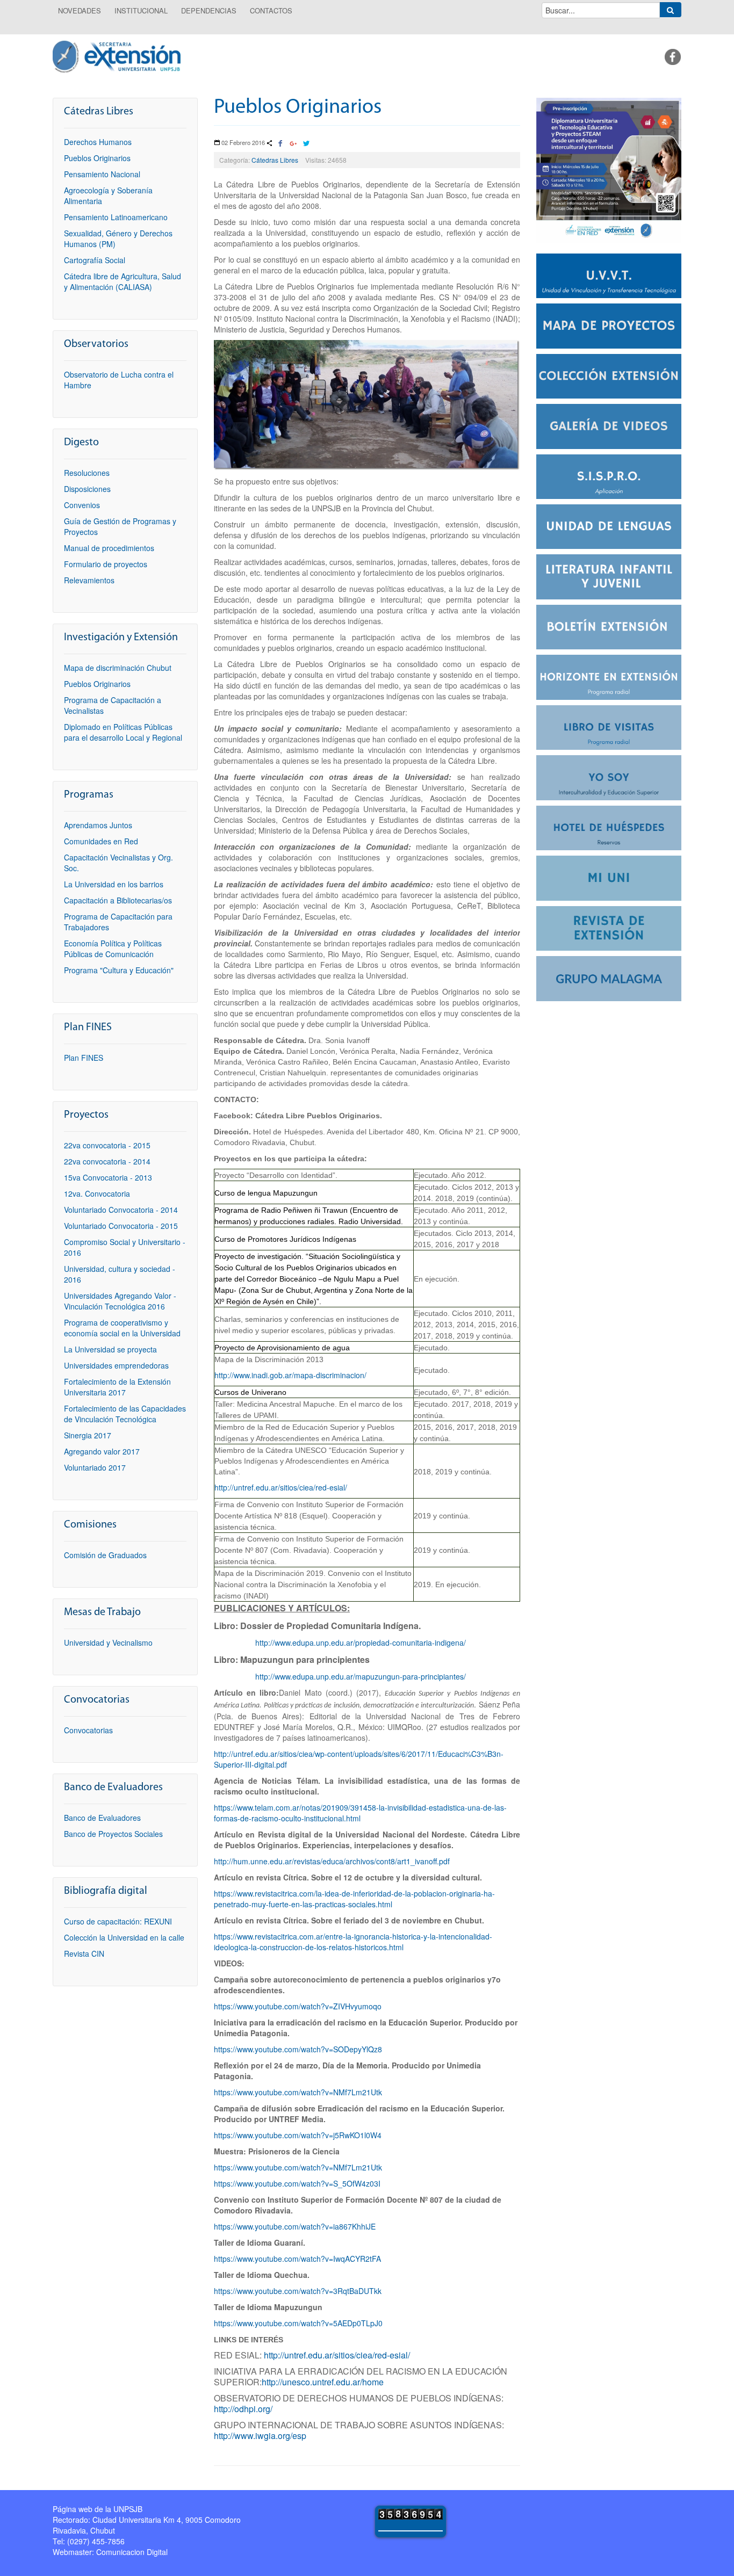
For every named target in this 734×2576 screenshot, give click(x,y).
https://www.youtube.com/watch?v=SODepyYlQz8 (298, 2049)
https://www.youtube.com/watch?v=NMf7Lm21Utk (298, 2092)
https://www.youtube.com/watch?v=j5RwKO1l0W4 (298, 2135)
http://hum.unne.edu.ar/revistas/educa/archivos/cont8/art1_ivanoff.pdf (332, 1861)
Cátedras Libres (275, 160)
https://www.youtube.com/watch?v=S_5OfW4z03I (297, 2183)
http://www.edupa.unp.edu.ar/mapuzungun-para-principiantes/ (361, 1676)
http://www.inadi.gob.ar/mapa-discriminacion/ (290, 1375)
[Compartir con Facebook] (280, 144)
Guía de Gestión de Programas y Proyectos (120, 526)
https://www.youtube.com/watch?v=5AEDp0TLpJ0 (298, 2323)
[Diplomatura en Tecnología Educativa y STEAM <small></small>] (609, 169)
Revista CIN (84, 1953)
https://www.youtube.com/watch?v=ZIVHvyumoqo (298, 2006)
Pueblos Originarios (298, 108)
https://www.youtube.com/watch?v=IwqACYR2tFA (297, 2259)
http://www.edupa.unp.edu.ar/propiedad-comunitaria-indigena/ (361, 1642)
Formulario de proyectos (106, 564)
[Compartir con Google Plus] (293, 144)
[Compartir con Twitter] (306, 144)
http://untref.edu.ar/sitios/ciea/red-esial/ (281, 1487)
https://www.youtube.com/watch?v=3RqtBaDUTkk (298, 2291)
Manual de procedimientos (109, 548)
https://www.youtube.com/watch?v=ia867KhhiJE (295, 2226)
